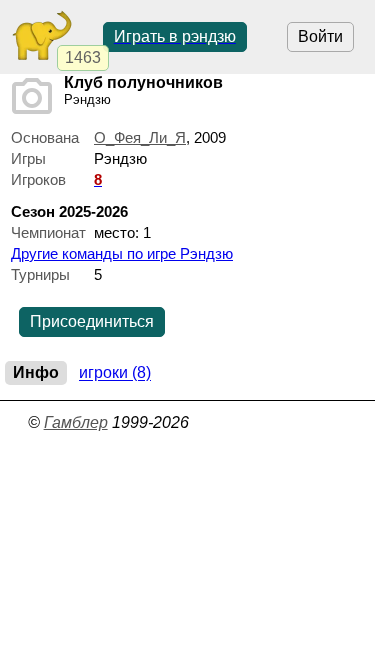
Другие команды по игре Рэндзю (122, 253)
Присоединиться (92, 321)
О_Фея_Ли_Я (140, 137)
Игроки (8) (115, 373)
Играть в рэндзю (175, 36)
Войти (320, 36)
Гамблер (76, 422)
